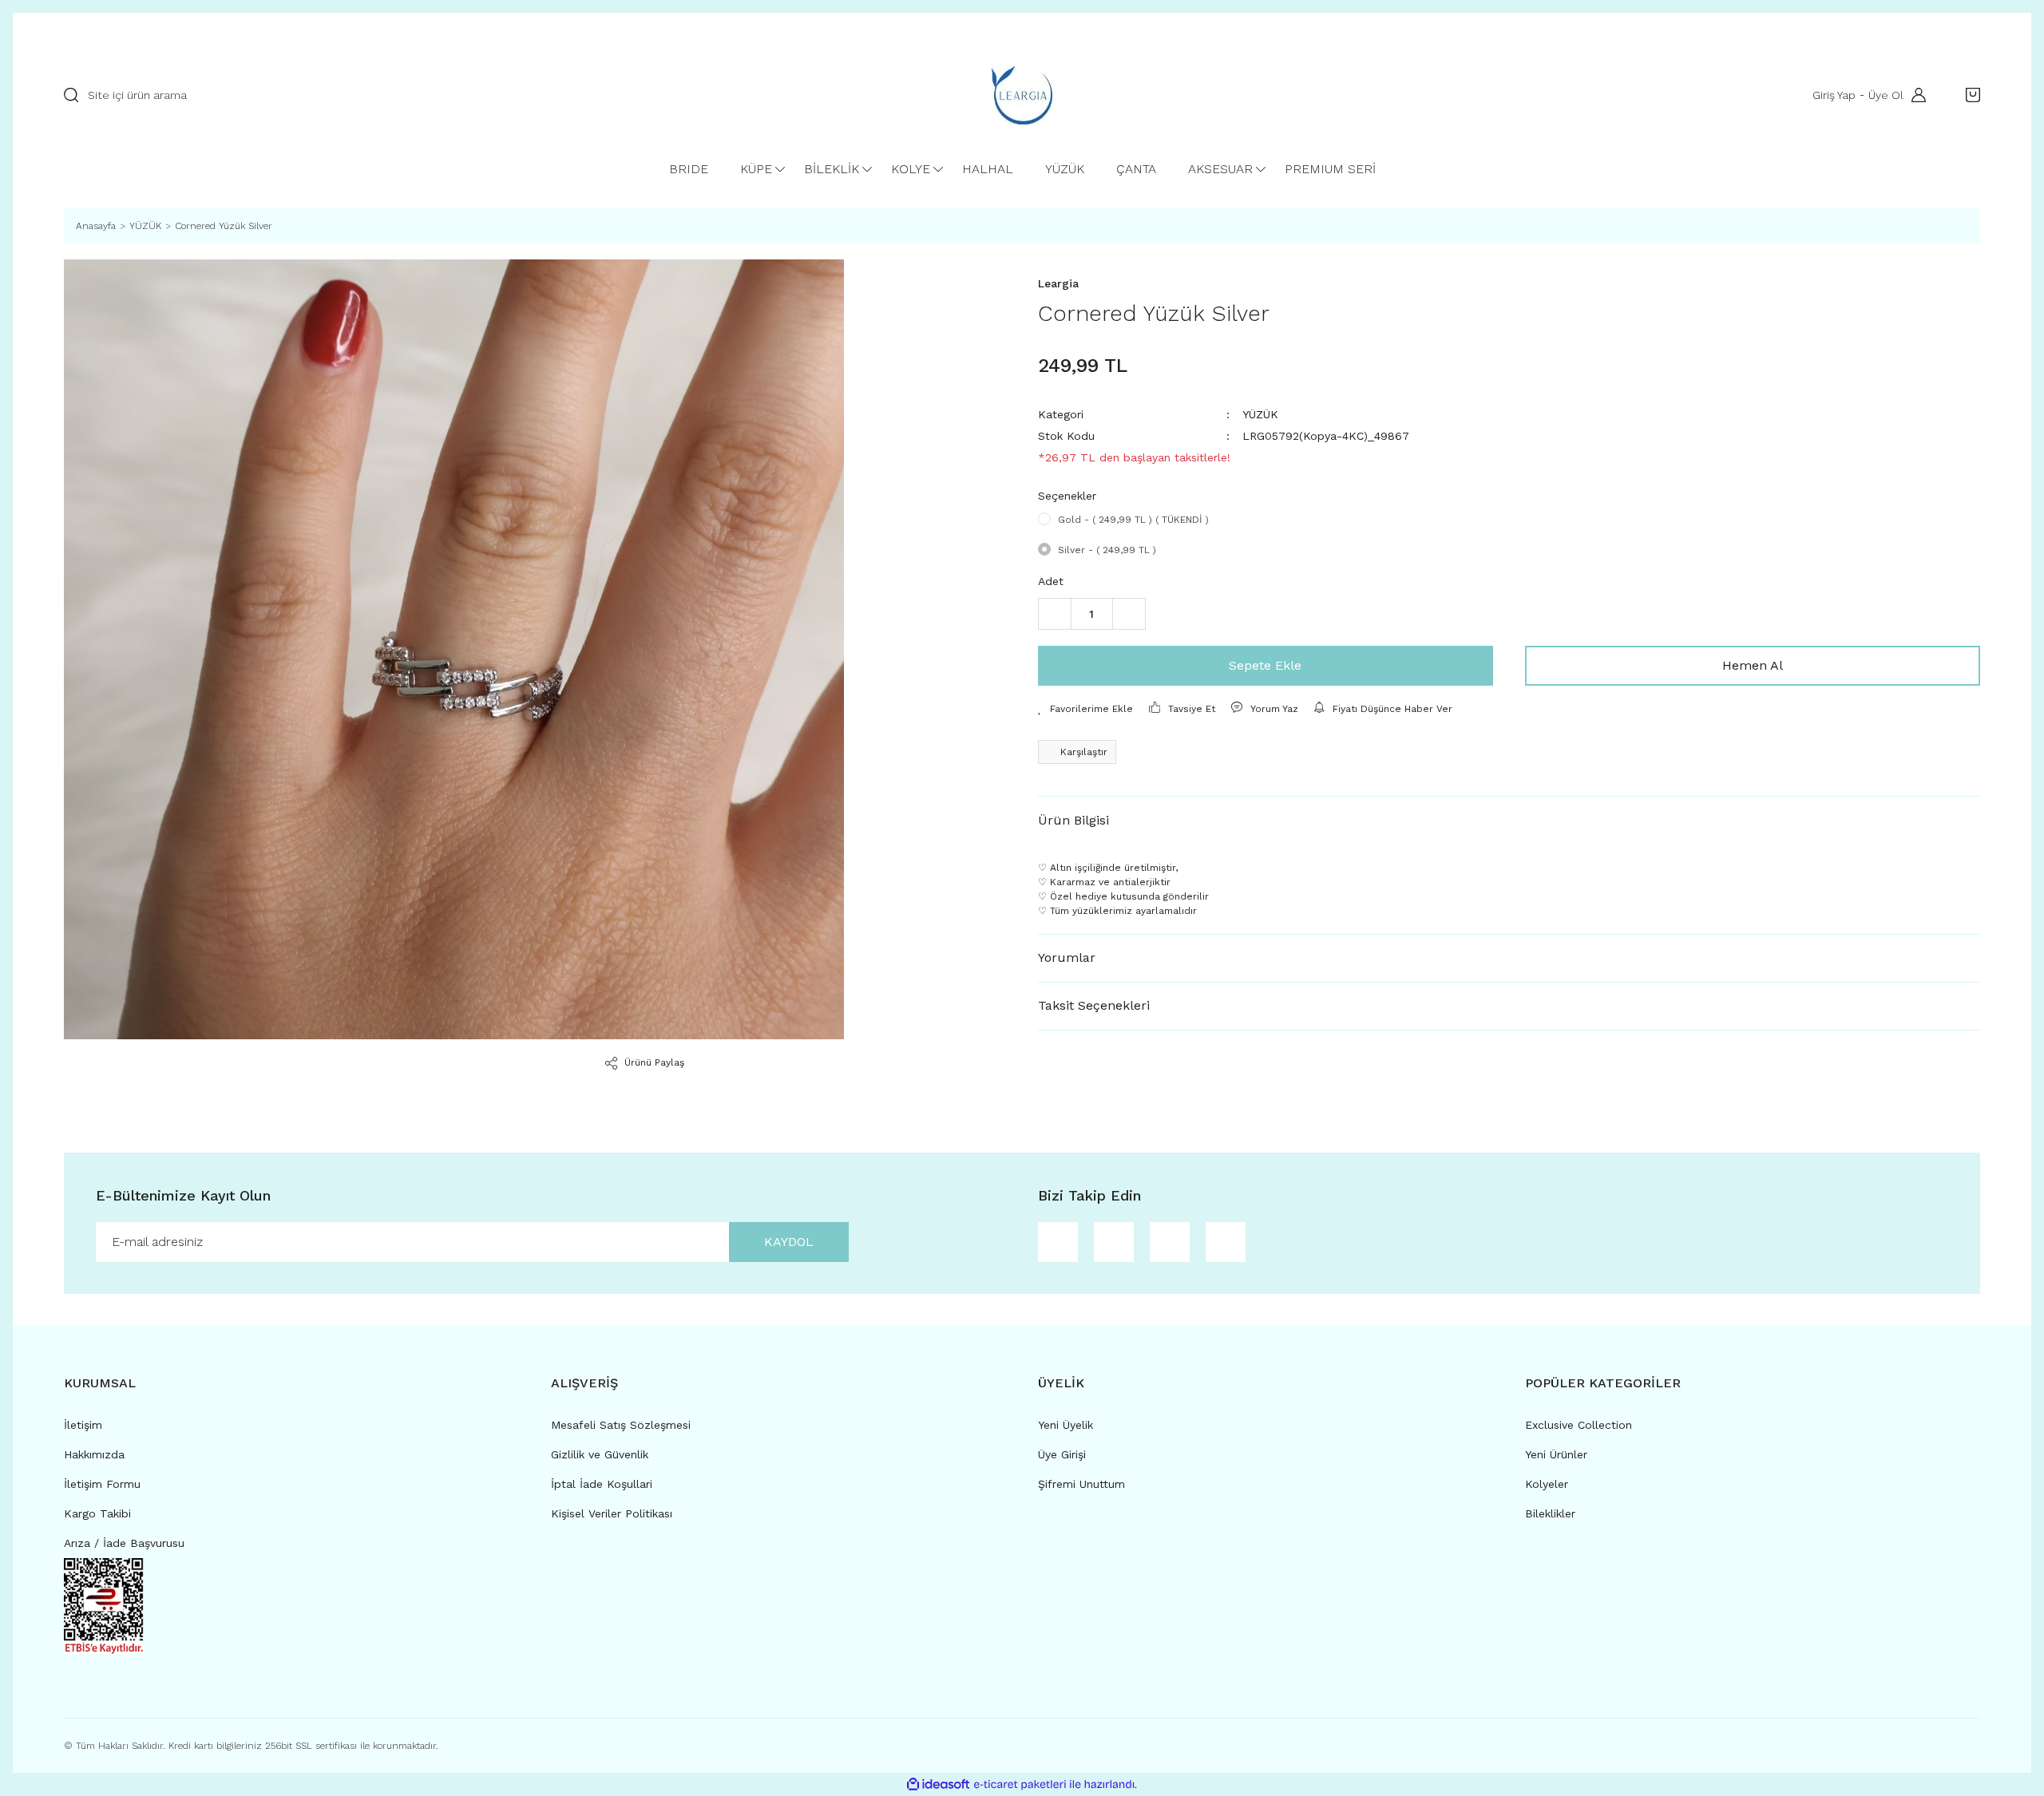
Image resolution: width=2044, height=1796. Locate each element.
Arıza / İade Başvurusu (124, 1543)
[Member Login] (1915, 95)
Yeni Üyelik (1066, 1425)
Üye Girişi (1062, 1454)
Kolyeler (1547, 1484)
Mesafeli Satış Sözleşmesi (621, 1425)
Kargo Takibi (97, 1513)
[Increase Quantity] (1129, 614)
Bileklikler (1550, 1513)
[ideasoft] (938, 1784)
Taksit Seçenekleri (1094, 1005)
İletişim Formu (102, 1484)
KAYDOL (789, 1242)
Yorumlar (1067, 957)
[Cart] (1969, 95)
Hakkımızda (94, 1454)
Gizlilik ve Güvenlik (600, 1454)
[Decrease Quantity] (1055, 614)
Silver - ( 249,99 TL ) (1107, 550)
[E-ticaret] (1020, 1784)
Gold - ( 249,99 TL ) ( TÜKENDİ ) (1133, 520)
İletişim (83, 1425)
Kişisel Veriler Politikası (612, 1513)
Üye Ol (1886, 95)
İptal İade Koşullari (602, 1484)
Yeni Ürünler (1556, 1454)
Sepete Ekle (1265, 665)
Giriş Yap (1834, 95)
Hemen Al (1753, 665)
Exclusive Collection (1579, 1425)
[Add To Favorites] (1085, 709)
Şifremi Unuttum (1081, 1484)
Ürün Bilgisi (1073, 820)
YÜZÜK (1260, 414)
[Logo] (1022, 95)
